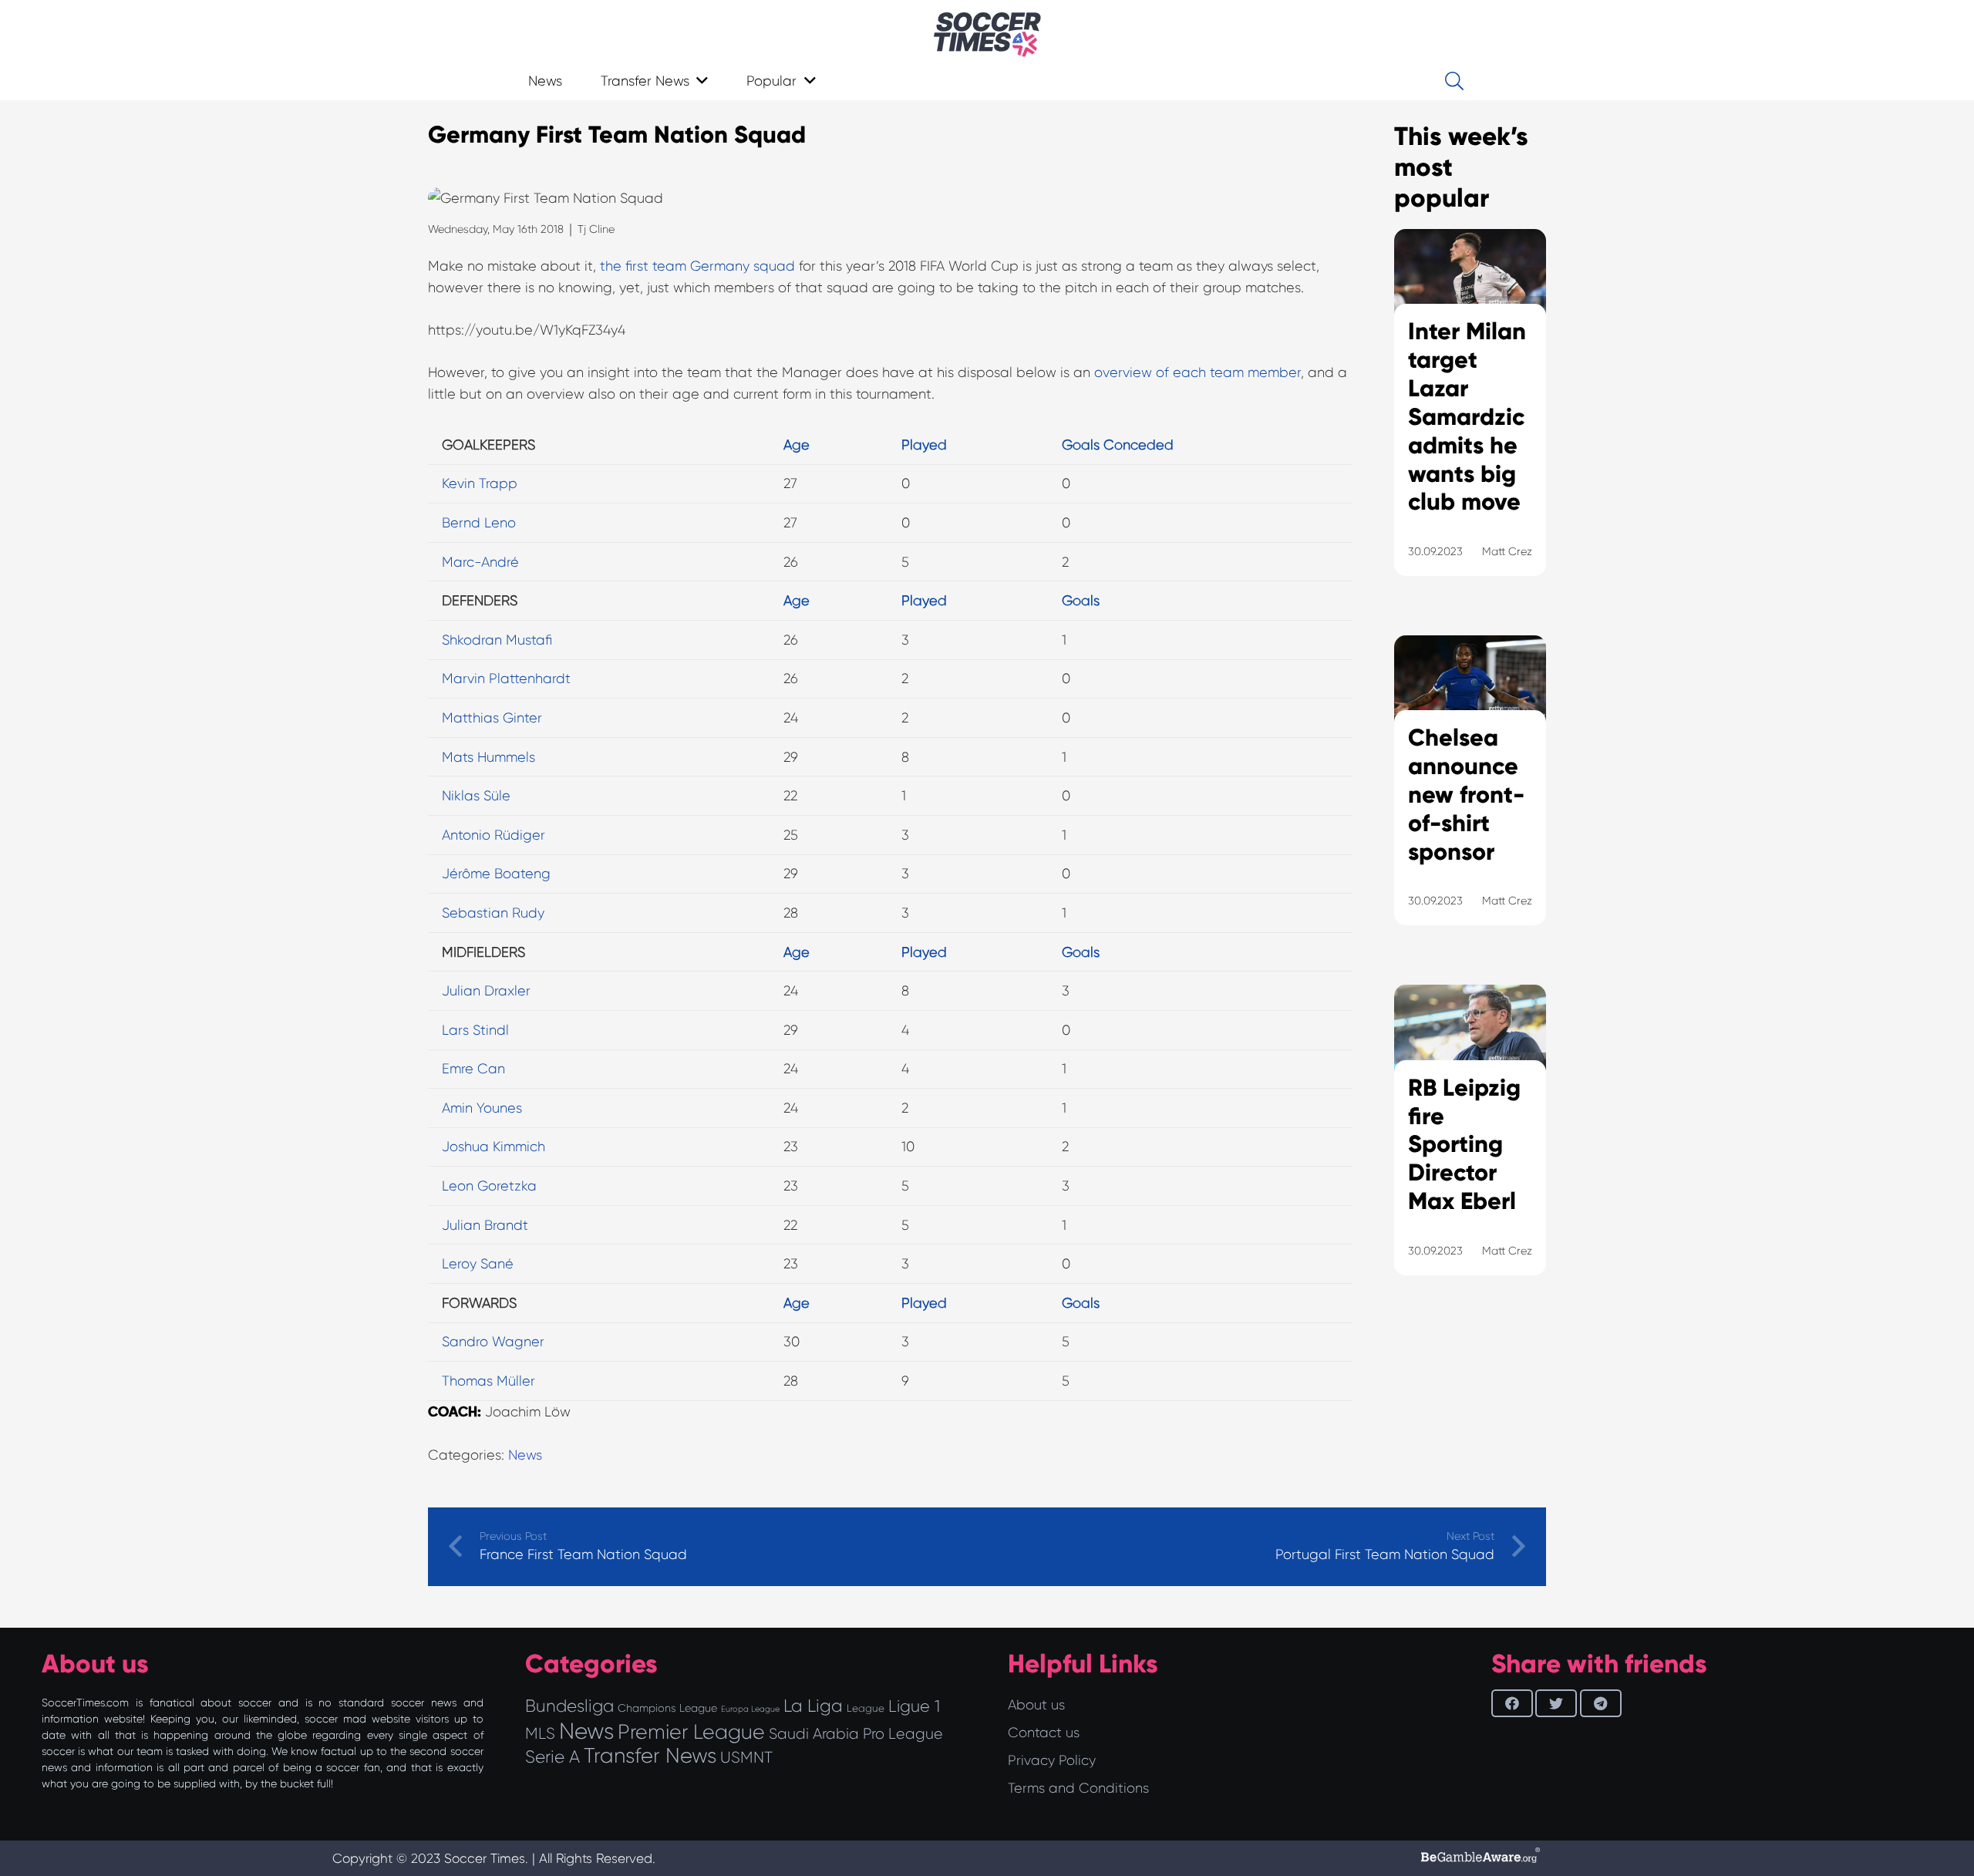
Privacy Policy (1052, 1760)
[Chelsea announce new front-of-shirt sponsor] (1470, 800)
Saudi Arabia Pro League (856, 1734)
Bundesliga (569, 1706)
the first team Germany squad (697, 266)
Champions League (667, 1708)
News (525, 1455)
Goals (1081, 601)
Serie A (552, 1756)
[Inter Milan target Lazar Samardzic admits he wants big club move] (1470, 422)
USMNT (746, 1757)
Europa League (750, 1709)
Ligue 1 (914, 1706)
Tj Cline (596, 229)
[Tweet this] (1556, 1703)
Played (924, 445)
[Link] (987, 35)
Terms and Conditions (1078, 1788)
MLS (540, 1733)
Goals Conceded (1118, 445)
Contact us (1044, 1733)
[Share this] (1512, 1703)
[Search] (1454, 81)
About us (1036, 1705)
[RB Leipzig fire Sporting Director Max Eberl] (1470, 1149)
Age (797, 445)
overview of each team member (1198, 372)
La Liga (813, 1706)
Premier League (691, 1732)
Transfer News (650, 1756)
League (866, 1708)
